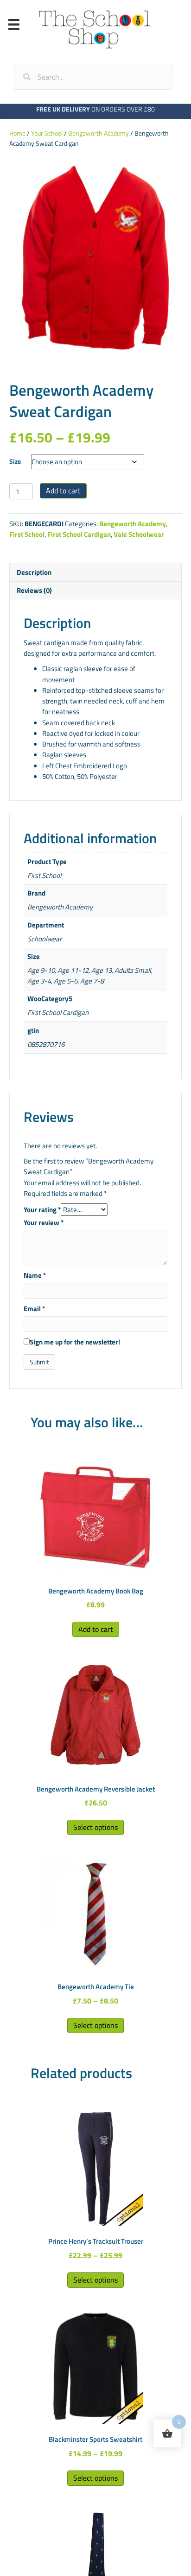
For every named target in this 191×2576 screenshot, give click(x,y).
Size (15, 461)
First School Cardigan (79, 534)
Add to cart (63, 491)
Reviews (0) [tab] (34, 590)
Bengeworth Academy (99, 133)
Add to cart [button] (96, 1629)
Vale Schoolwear (139, 534)
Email (34, 1309)
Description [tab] (34, 572)
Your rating (42, 1210)
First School (27, 534)
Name (35, 1275)
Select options (95, 1827)
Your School (47, 133)
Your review (44, 1223)
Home (17, 133)
